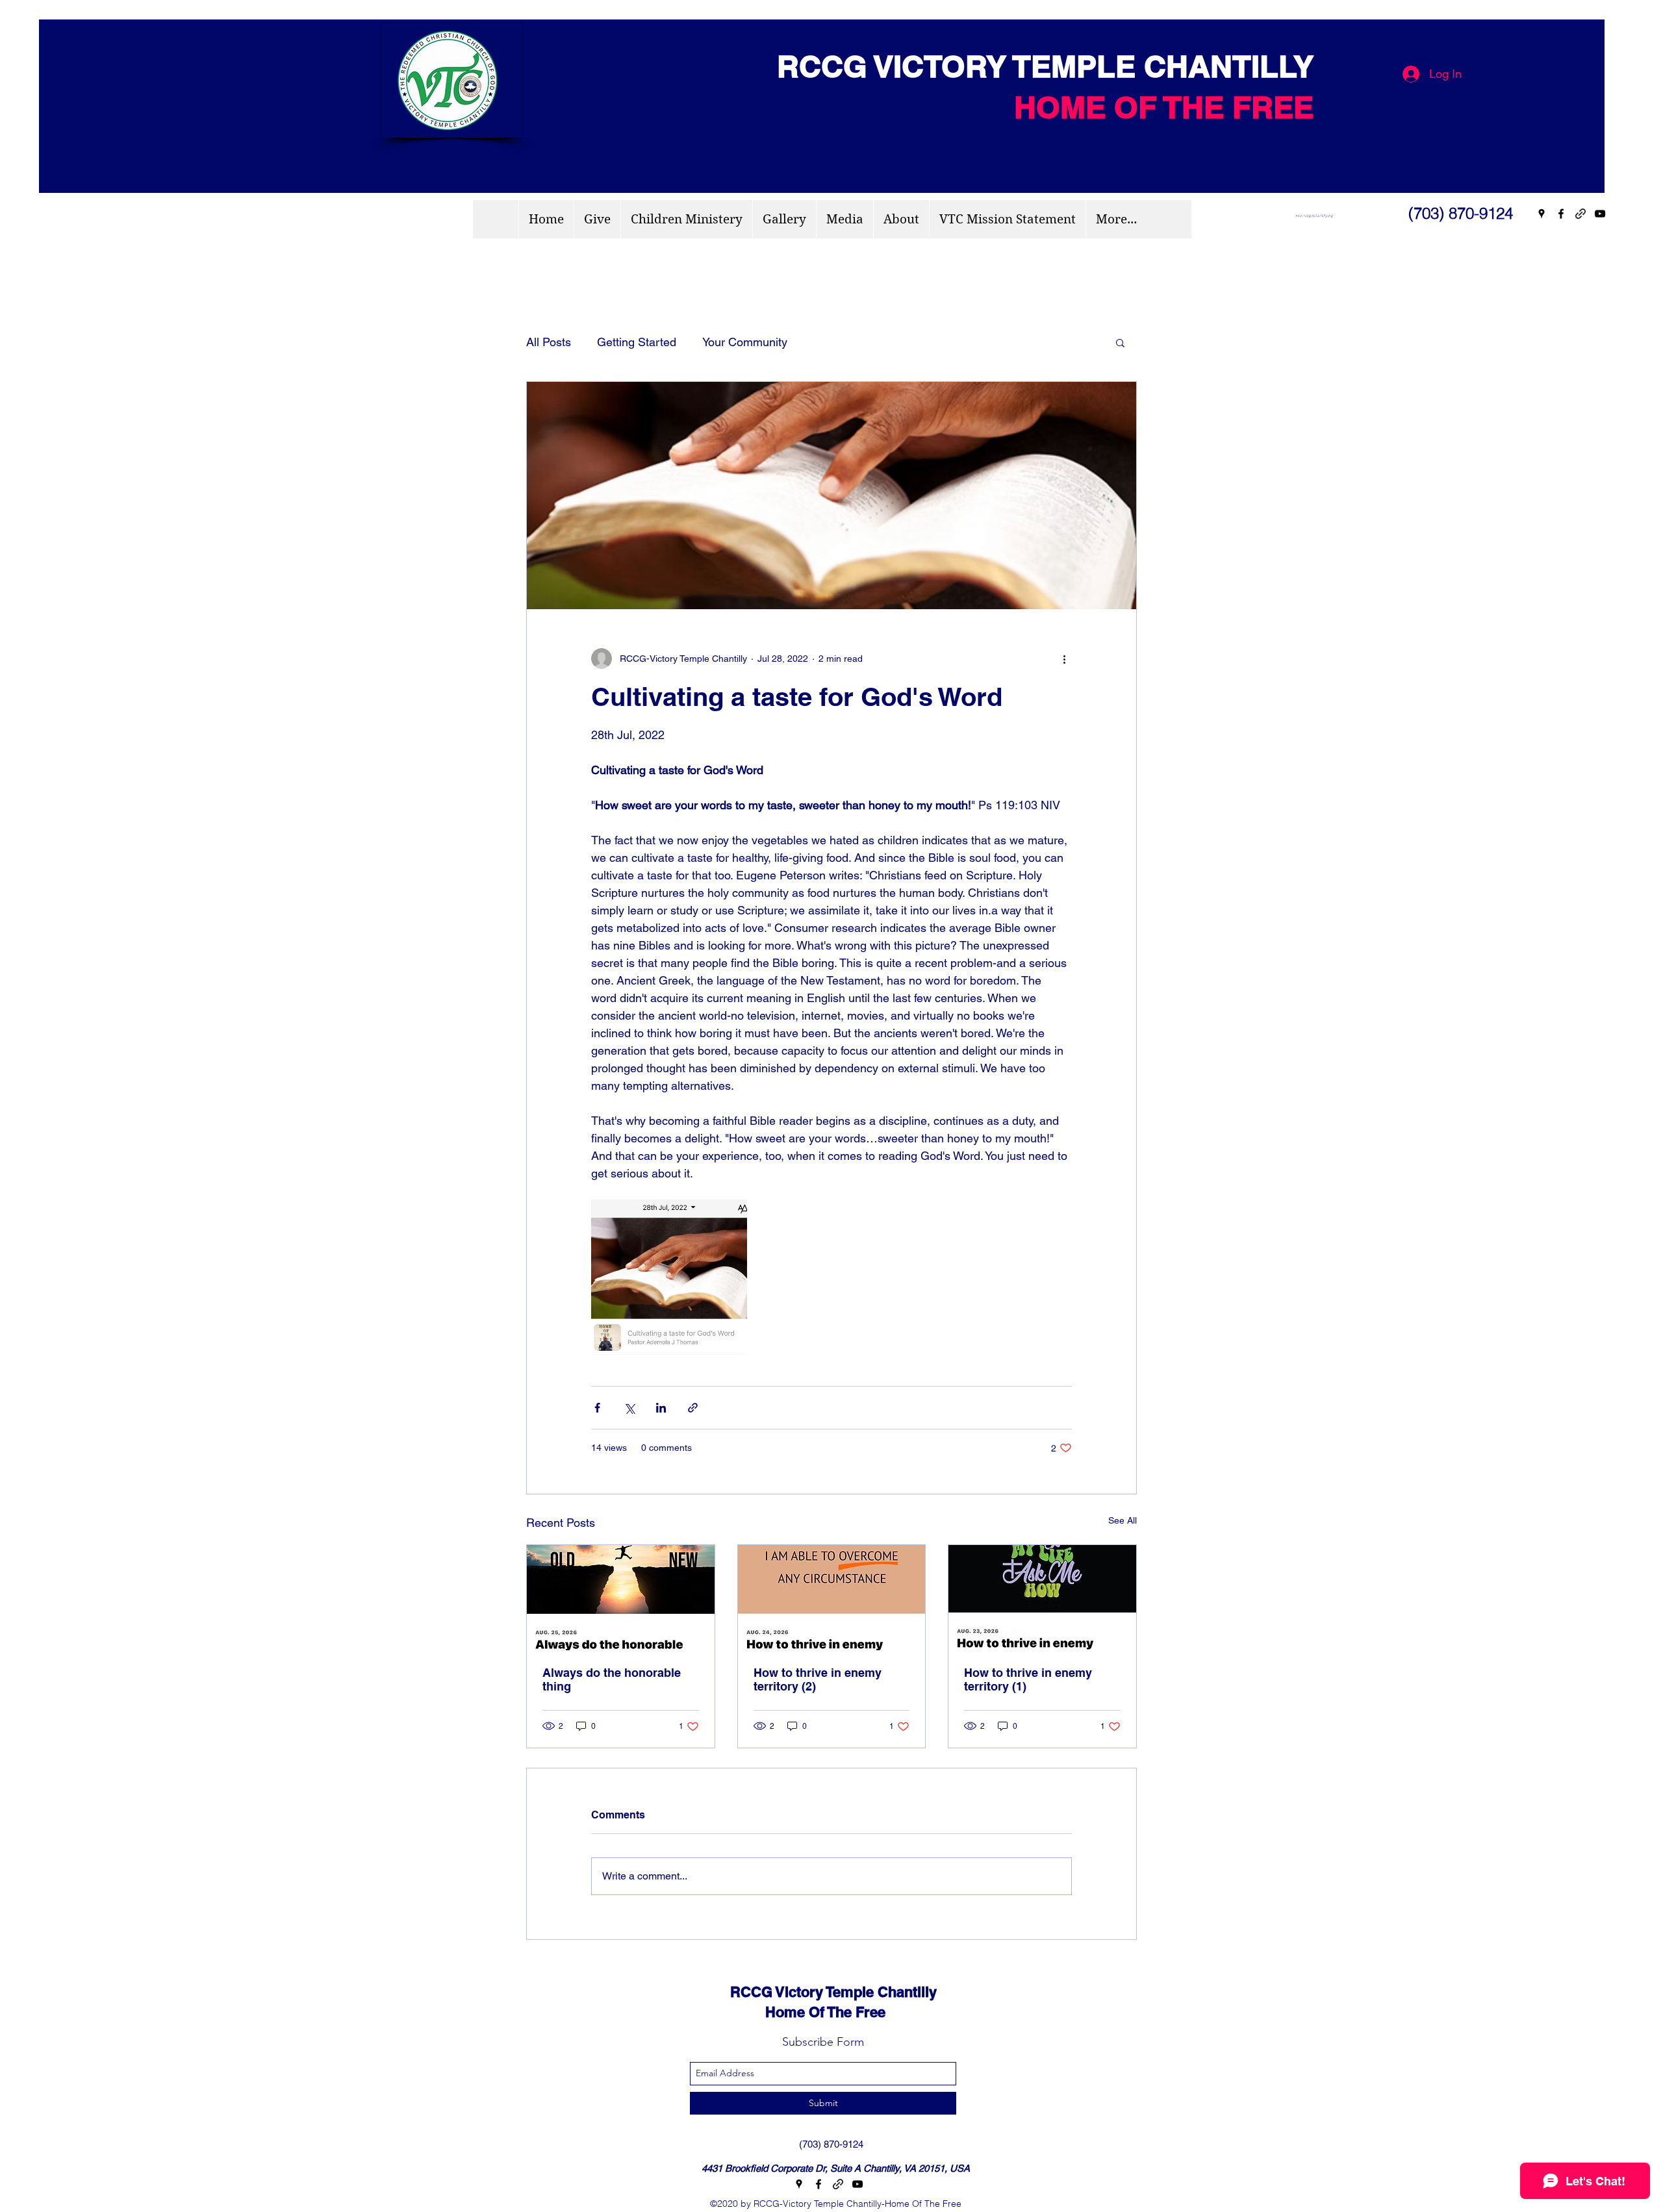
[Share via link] (693, 1408)
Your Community (745, 342)
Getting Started (637, 342)
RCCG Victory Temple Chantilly (822, 1992)
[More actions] (1064, 659)
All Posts (549, 342)
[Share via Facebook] (597, 1408)
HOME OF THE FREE (1164, 107)
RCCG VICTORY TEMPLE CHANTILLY (1037, 66)
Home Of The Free (796, 2012)
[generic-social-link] (1580, 214)
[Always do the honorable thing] (621, 1598)
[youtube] (1600, 214)
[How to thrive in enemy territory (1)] (1042, 1598)
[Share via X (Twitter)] (629, 1408)
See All (1123, 1520)
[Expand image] (669, 1277)
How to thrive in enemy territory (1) (1028, 1679)
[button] (1120, 342)
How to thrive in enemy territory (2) (818, 1679)
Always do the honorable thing (612, 1679)
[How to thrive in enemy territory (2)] (832, 1598)
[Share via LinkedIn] (661, 1408)
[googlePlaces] (1542, 214)
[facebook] (1561, 214)
